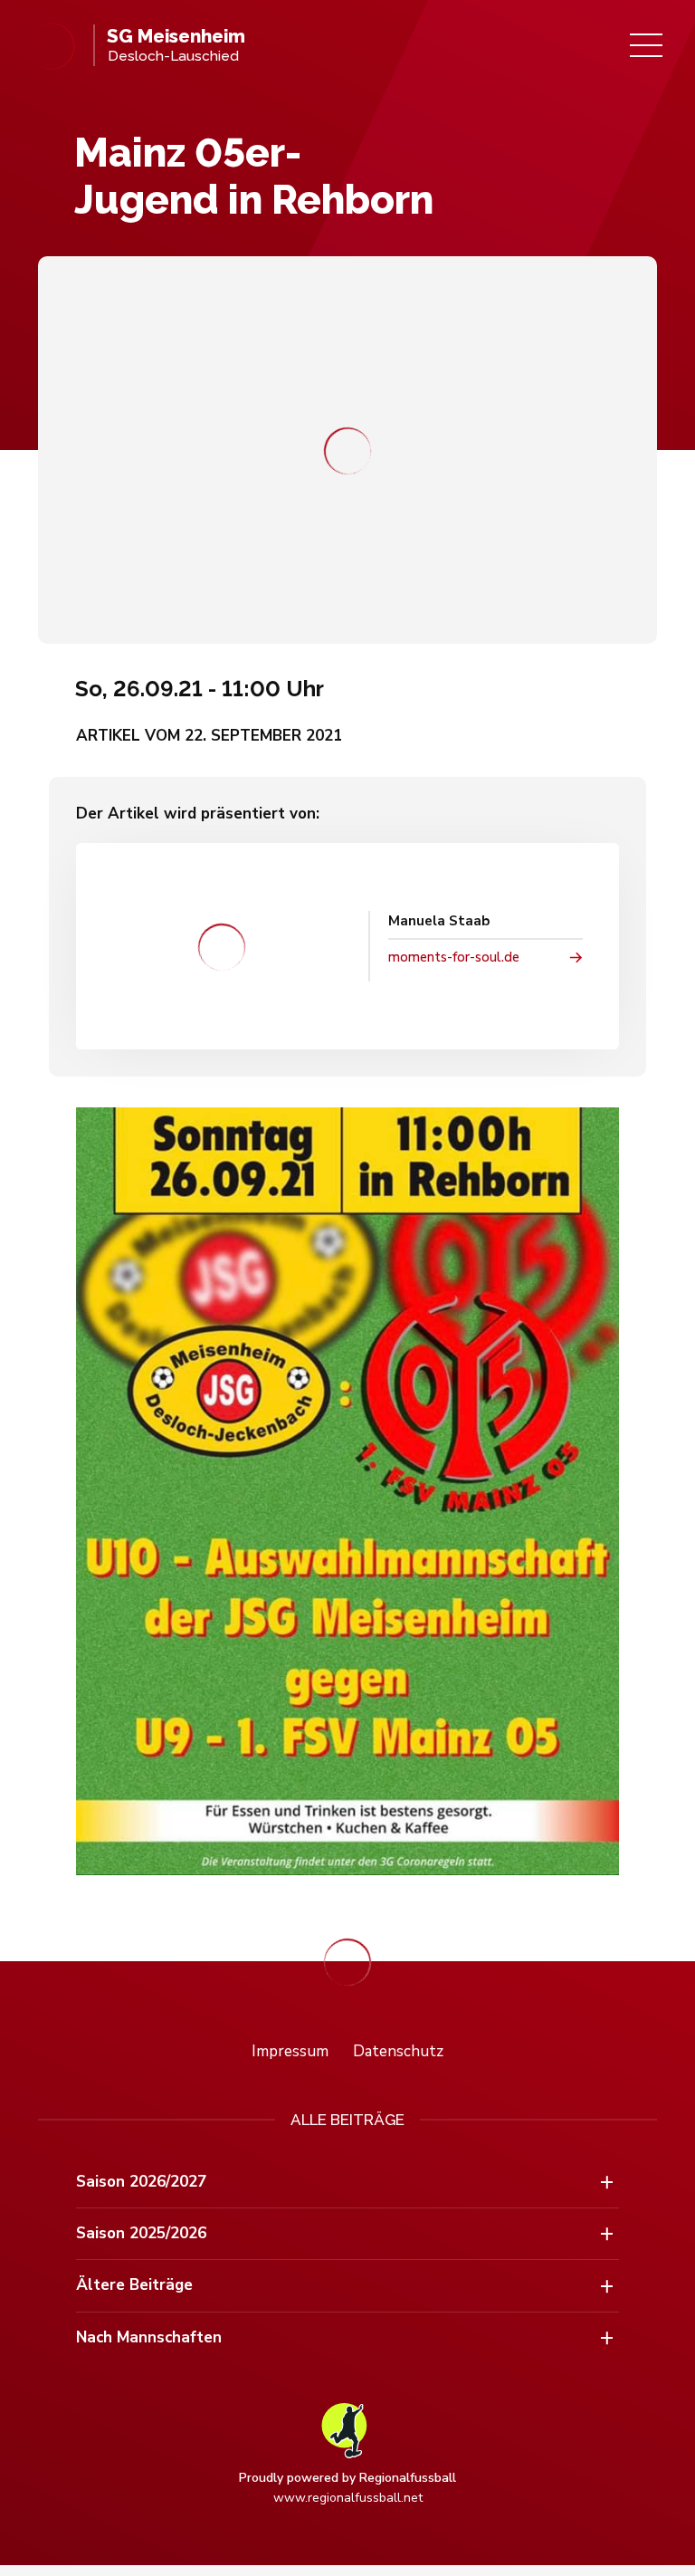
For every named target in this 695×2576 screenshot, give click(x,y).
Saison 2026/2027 (141, 2182)
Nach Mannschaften (149, 2337)
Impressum (290, 2051)
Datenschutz (398, 2051)
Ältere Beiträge (134, 2285)
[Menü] (646, 45)
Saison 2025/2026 (141, 2233)
